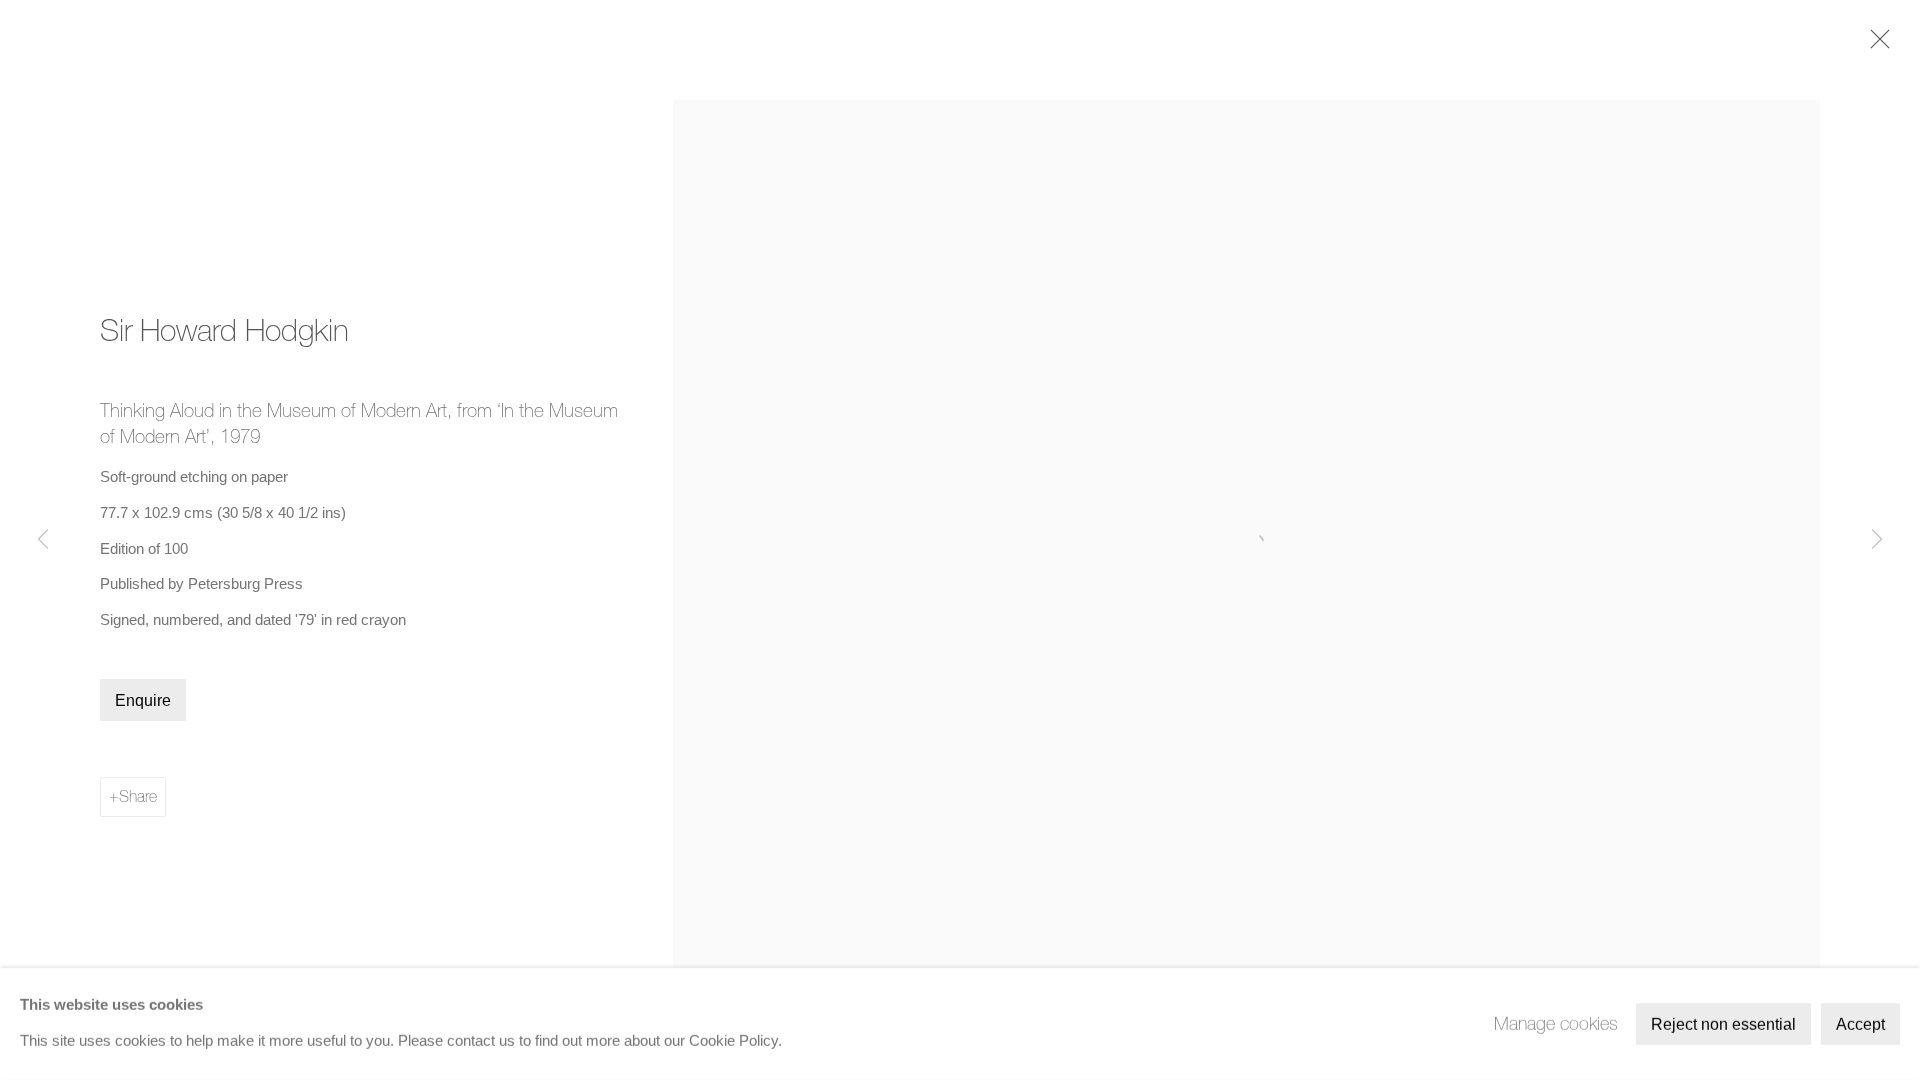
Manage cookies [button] (1556, 1023)
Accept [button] (1860, 1024)
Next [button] (1877, 540)
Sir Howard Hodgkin (224, 330)
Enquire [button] (143, 700)
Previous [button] (43, 540)
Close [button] (1875, 45)
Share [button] (138, 796)
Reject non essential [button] (1723, 1024)
